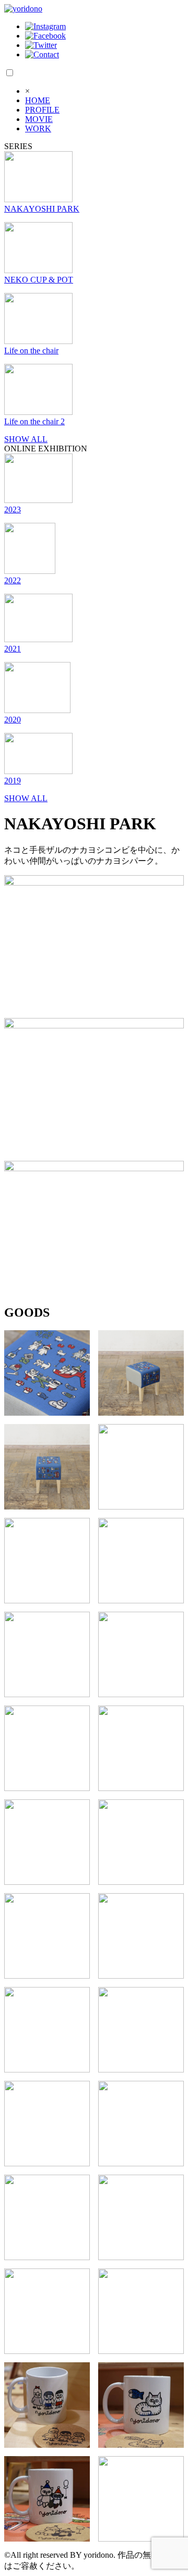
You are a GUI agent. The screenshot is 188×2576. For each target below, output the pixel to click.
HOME (38, 100)
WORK (38, 128)
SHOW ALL (26, 439)
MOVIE (39, 119)
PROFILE (42, 110)
